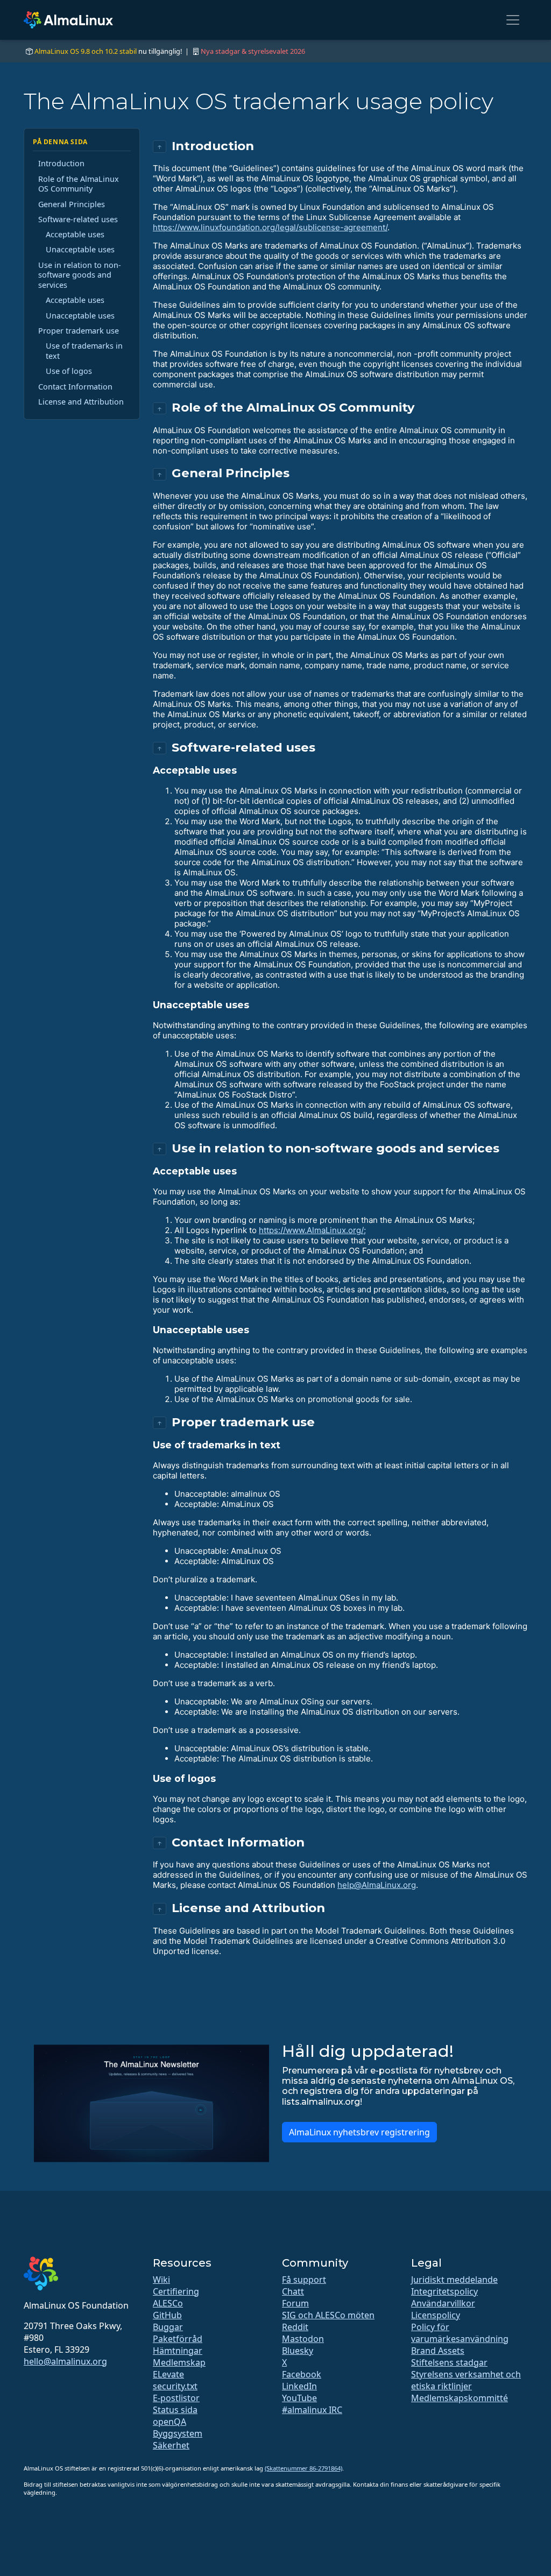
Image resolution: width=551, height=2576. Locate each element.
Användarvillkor (443, 2303)
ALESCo (168, 2303)
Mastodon (303, 2339)
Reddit (295, 2327)
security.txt (175, 2386)
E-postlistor (176, 2398)
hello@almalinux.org (65, 2361)
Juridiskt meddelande (454, 2280)
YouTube (299, 2398)
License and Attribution (81, 402)
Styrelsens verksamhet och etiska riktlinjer (466, 2380)
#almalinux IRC (312, 2410)
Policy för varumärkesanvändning (460, 2333)
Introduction (61, 163)
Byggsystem (178, 2433)
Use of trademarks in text (84, 351)
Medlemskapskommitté (460, 2398)
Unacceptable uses (80, 249)
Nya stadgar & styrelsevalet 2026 (253, 51)
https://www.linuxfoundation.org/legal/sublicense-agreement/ (270, 227)
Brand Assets (438, 2351)
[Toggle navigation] (513, 20)
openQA (169, 2422)
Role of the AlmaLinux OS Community (79, 184)
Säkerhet (171, 2445)
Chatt (293, 2291)
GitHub (167, 2315)
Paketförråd (178, 2339)
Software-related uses (78, 219)
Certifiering (176, 2291)
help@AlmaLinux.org (377, 1885)
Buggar (168, 2327)
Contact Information (75, 387)
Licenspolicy (436, 2315)
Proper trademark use (79, 331)
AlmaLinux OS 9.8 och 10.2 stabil (86, 51)
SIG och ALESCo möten (328, 2315)
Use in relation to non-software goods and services (80, 275)
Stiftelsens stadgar (449, 2362)
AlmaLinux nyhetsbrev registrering (359, 2132)
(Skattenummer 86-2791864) (303, 2468)
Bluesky (298, 2351)
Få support (304, 2280)
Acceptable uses (75, 234)
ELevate (168, 2374)
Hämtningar (178, 2351)
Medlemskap (179, 2362)
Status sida (175, 2410)
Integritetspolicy (444, 2291)
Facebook (302, 2374)
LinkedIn (299, 2386)
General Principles (72, 204)
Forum (295, 2303)
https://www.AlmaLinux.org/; (312, 1230)
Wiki (161, 2280)
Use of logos (69, 371)
